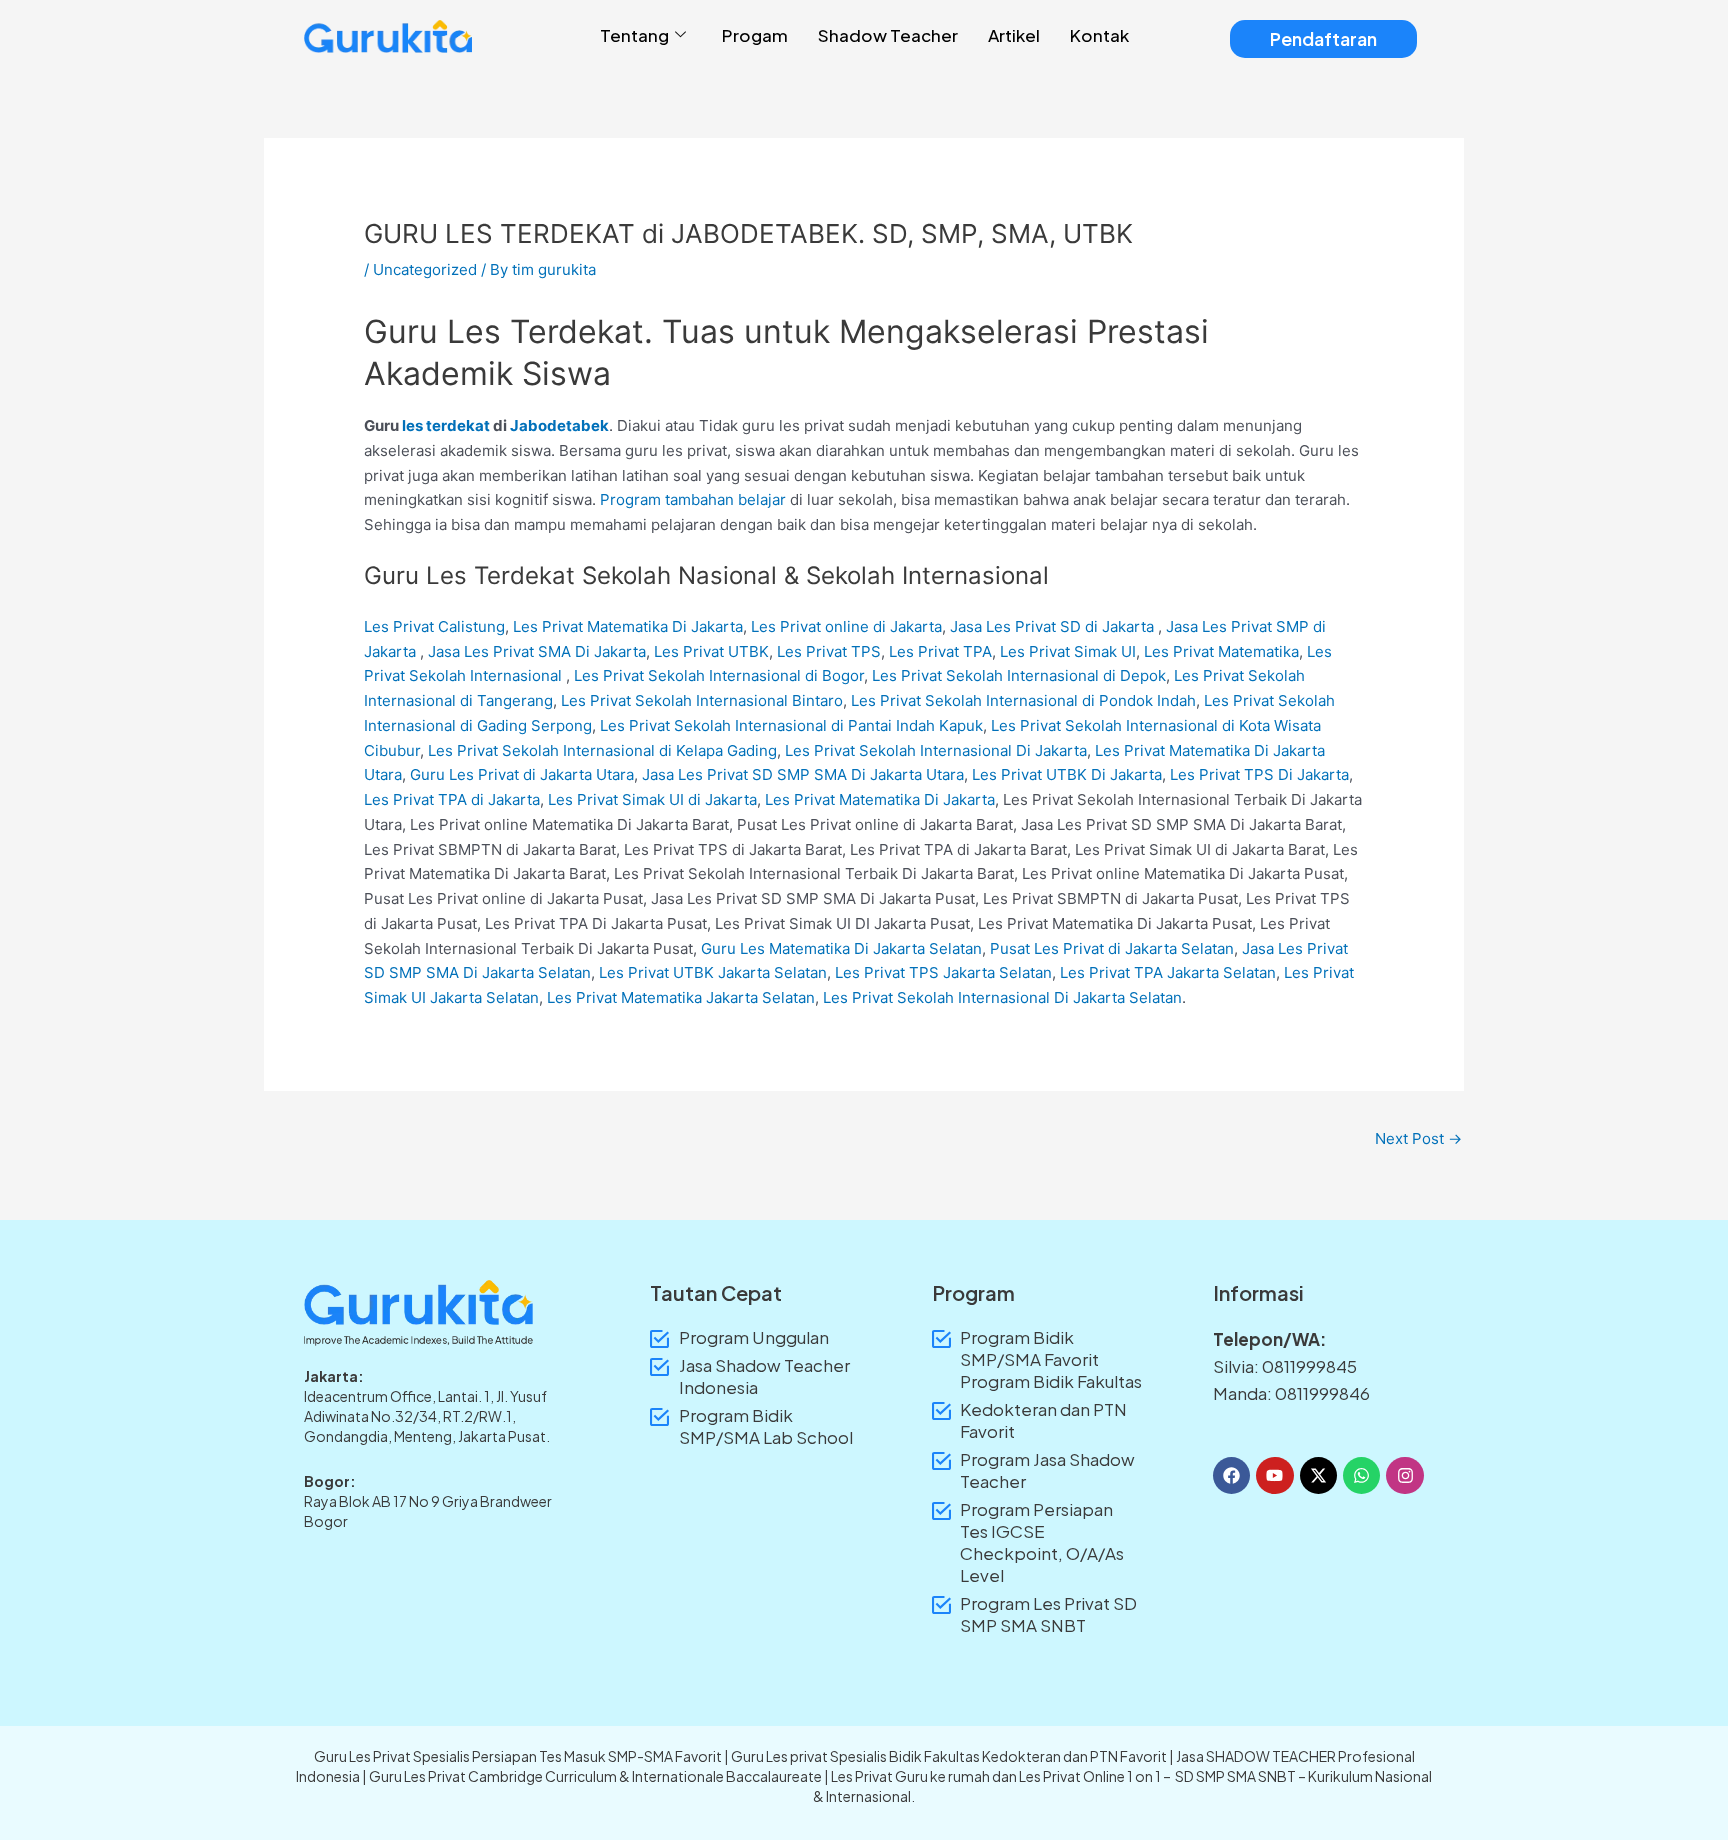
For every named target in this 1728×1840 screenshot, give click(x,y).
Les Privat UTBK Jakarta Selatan (713, 972)
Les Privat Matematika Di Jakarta (628, 626)
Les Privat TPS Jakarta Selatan (943, 972)
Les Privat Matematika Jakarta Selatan (681, 997)
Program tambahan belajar (693, 499)
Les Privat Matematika (1221, 651)
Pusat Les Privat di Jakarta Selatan (1112, 948)
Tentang (634, 35)
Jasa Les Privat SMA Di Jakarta (537, 651)
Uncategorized (425, 269)
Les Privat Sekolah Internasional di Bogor (719, 675)
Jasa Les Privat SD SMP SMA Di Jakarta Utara (803, 774)
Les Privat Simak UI (1068, 651)
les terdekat (446, 425)
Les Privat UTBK (711, 651)
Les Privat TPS (829, 651)
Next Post (1418, 1138)
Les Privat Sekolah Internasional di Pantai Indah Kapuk (791, 725)
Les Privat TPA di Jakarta (452, 799)
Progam (755, 35)
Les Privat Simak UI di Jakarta (652, 799)
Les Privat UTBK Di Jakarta (1067, 774)
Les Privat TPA (940, 651)
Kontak (1099, 35)
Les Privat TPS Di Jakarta (1259, 774)
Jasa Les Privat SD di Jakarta (1052, 626)
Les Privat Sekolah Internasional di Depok (1019, 675)
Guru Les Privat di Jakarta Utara (522, 774)
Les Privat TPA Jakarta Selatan (1168, 972)
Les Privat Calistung (434, 626)
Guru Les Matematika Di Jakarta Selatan (841, 948)
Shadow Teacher (888, 35)
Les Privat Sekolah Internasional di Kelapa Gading (602, 750)
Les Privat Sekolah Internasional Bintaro (702, 700)
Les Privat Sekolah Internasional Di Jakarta (936, 750)
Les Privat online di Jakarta (846, 626)
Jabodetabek (559, 425)
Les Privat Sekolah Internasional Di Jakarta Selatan (1002, 997)
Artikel (1014, 35)
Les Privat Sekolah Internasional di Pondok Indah (1023, 700)
